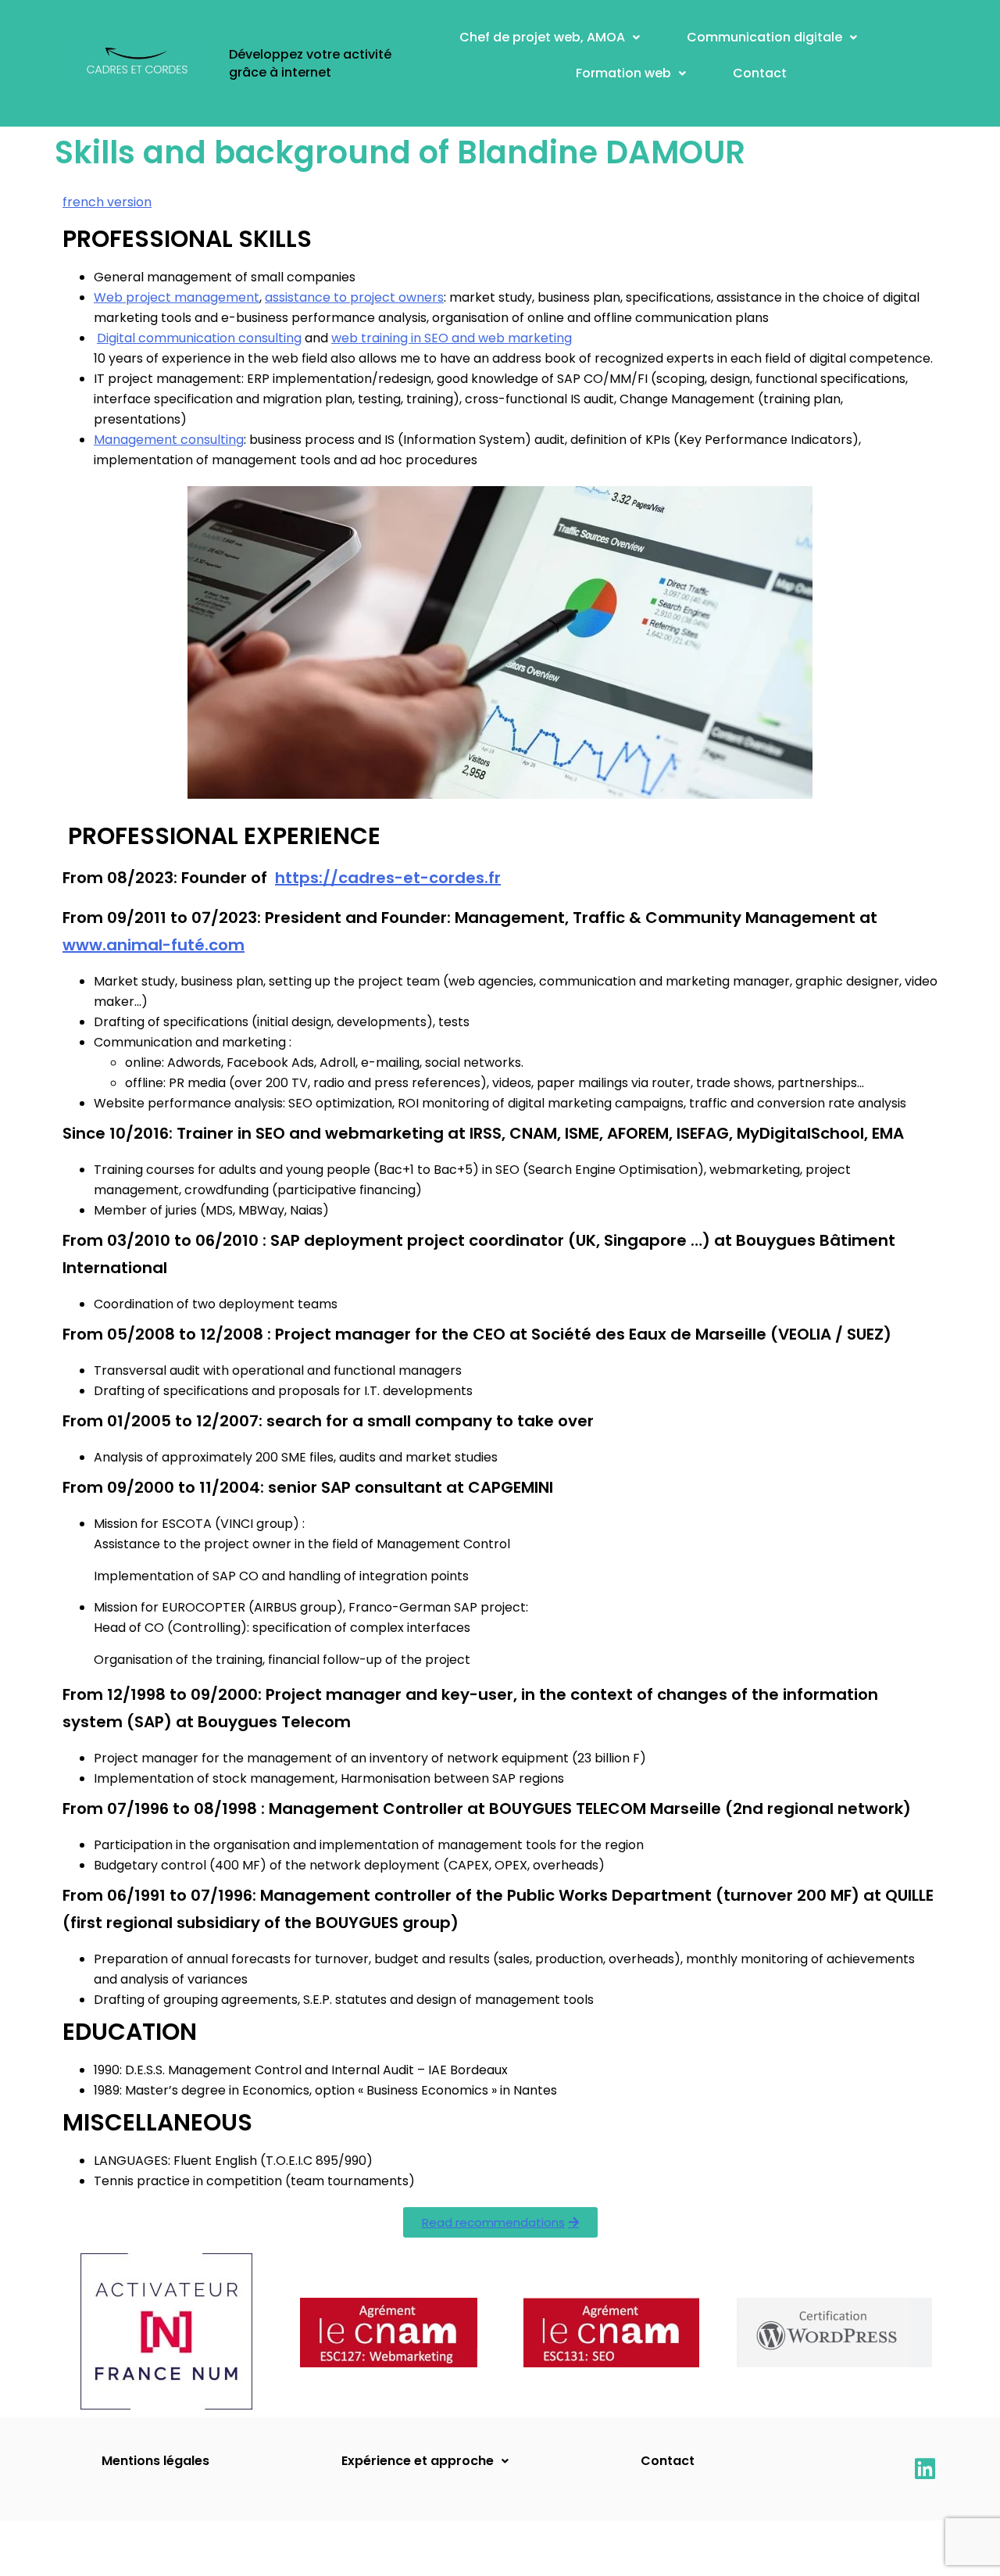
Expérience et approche (418, 2461)
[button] (550, 38)
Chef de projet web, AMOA (542, 37)
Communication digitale (764, 37)
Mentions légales (155, 2461)
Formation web (623, 73)
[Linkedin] (925, 2469)
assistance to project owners (354, 297)
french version (107, 202)
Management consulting (169, 440)
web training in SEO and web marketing (452, 338)
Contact (760, 73)
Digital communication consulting (199, 338)
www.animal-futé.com (154, 945)
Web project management (177, 297)
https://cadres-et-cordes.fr (388, 878)
